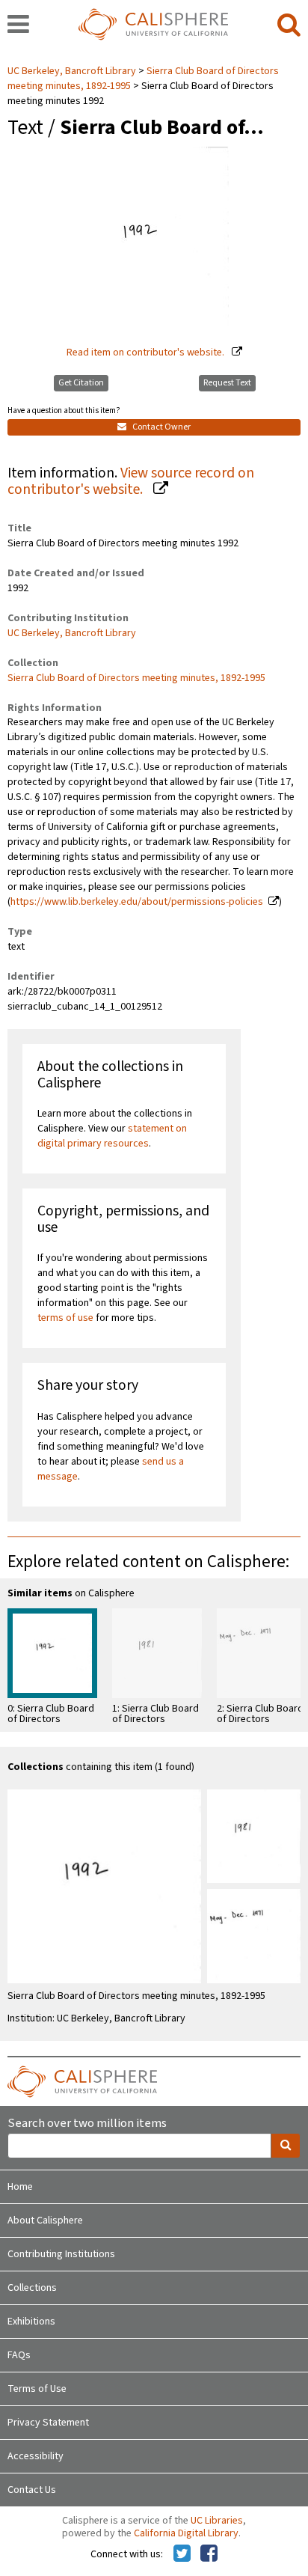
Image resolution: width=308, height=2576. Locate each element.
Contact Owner (161, 427)
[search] (289, 25)
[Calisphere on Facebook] (209, 2554)
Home (20, 2187)
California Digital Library (186, 2533)
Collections (32, 2288)
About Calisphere (45, 2221)
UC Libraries (217, 2521)
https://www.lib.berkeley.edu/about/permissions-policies (137, 902)
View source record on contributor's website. (131, 482)
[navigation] (18, 25)
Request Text (227, 383)
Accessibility (36, 2456)
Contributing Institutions (61, 2254)
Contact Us (32, 2490)
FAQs (19, 2355)
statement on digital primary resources (112, 1136)
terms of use (65, 1318)
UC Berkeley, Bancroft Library (73, 71)
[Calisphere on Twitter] (182, 2554)
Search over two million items (87, 2124)
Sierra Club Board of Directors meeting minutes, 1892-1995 (136, 678)
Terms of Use (37, 2389)
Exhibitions (31, 2322)
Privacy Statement (48, 2423)
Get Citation (81, 383)
